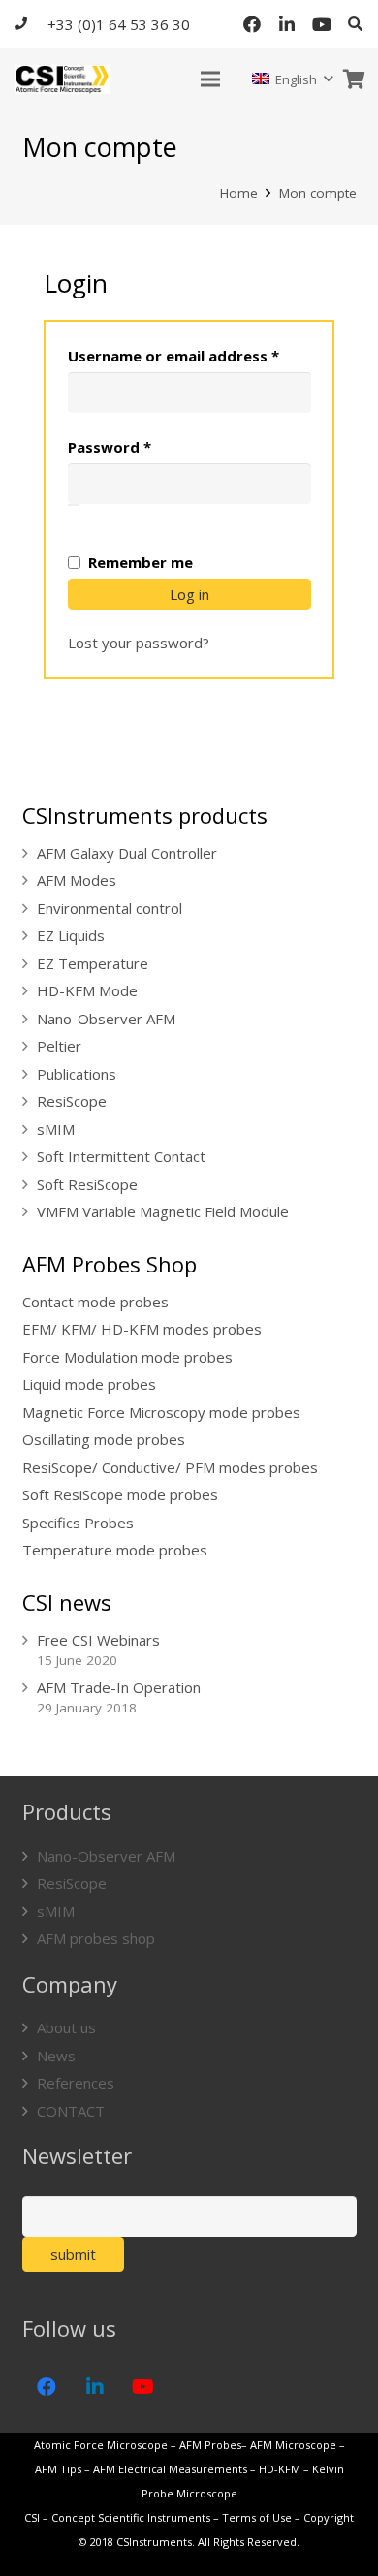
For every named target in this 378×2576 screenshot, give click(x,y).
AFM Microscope (293, 2445)
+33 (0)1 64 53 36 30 (119, 24)
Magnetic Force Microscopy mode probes (161, 1412)
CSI (32, 2517)
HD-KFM (280, 2469)
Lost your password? (139, 643)
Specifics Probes (78, 1523)
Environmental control (110, 908)
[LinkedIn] (287, 24)
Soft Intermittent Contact (121, 1156)
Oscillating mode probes (104, 1439)
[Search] (355, 24)
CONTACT (71, 2111)
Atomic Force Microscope (102, 2445)
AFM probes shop (96, 1938)
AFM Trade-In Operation (119, 1687)
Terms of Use (257, 2517)
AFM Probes (210, 2445)
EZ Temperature (93, 963)
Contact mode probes (95, 1302)
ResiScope (72, 1101)
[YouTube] (322, 24)
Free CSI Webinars (98, 1640)
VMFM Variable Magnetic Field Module (163, 1211)
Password (142, 446)
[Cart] (354, 79)
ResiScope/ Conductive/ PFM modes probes (170, 1467)
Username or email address (189, 355)
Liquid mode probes (89, 1384)
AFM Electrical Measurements (170, 2469)
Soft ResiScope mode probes (120, 1494)
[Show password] (74, 505)
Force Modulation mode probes (127, 1357)
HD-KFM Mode (87, 990)
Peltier (59, 1046)
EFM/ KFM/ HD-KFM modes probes (142, 1329)
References (76, 2083)
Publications (77, 1074)
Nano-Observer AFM (106, 1019)
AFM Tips (58, 2469)
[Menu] (210, 79)
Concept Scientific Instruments (131, 2517)
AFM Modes (77, 880)
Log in (189, 594)
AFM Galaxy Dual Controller (127, 853)
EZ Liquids (71, 935)
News (56, 2056)
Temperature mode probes (115, 1550)
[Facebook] (252, 24)
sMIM (56, 1129)
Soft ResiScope (87, 1184)
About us (66, 2027)
